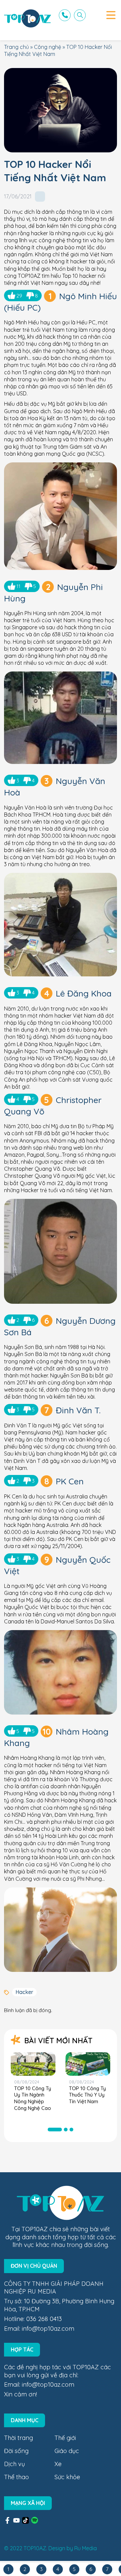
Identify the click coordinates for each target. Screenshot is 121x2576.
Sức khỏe (67, 2477)
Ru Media (86, 2548)
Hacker (24, 1992)
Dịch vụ (14, 2464)
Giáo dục (67, 2451)
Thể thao (16, 2477)
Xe (58, 2464)
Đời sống (16, 2451)
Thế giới (65, 2438)
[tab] (55, 2130)
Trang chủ (16, 47)
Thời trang (18, 2438)
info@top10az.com (48, 2329)
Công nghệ (48, 47)
